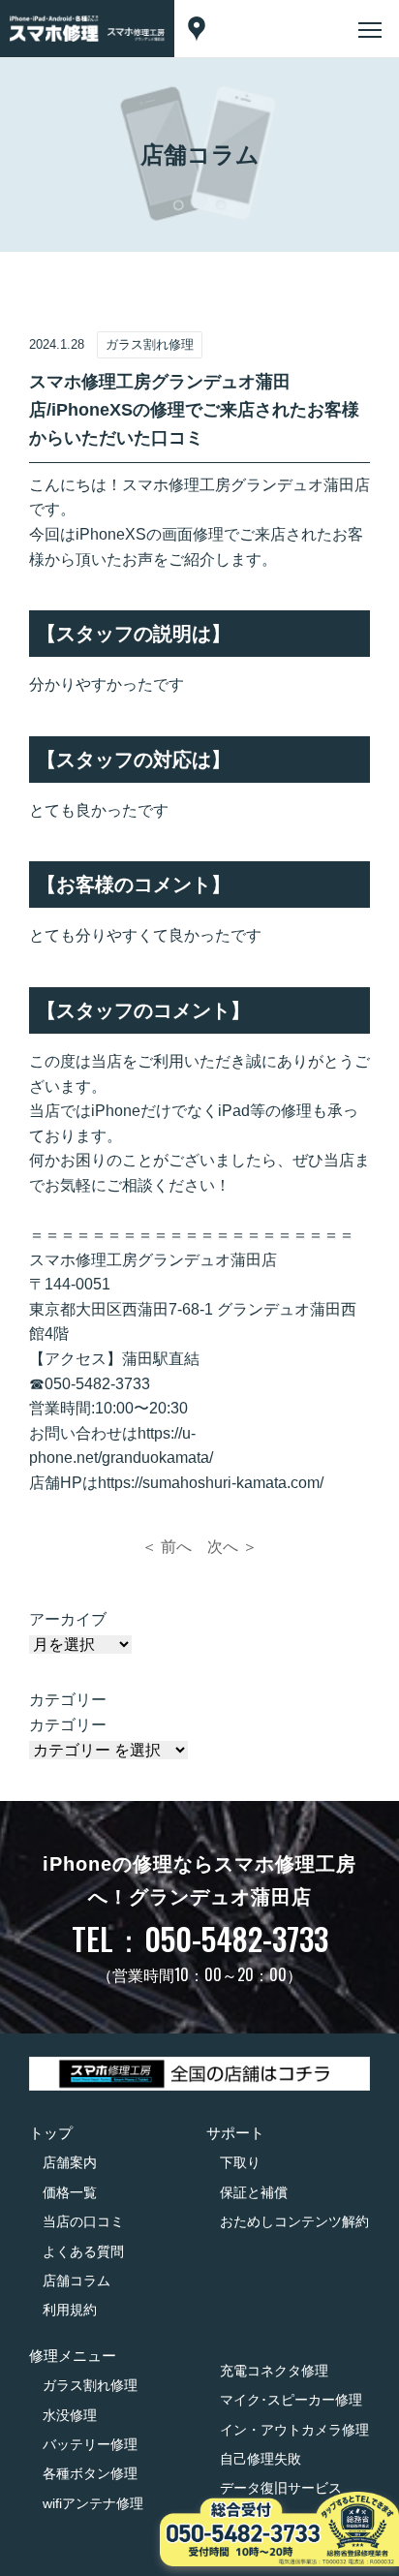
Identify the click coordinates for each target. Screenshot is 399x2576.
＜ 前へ (167, 1547)
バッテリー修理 (90, 2444)
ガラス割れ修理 (90, 2385)
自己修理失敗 (261, 2459)
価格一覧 (70, 2192)
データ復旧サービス (281, 2488)
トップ (51, 2133)
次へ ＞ (232, 1547)
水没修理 (70, 2415)
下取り (240, 2162)
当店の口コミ (83, 2221)
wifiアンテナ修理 (93, 2503)
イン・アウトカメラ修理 (294, 2430)
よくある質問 (83, 2251)
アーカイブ (68, 1619)
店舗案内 (70, 2162)
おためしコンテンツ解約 (294, 2221)
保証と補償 (254, 2192)
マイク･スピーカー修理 (291, 2400)
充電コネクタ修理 (274, 2371)
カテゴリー (68, 1725)
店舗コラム (77, 2281)
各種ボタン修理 (90, 2473)
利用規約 (70, 2310)
